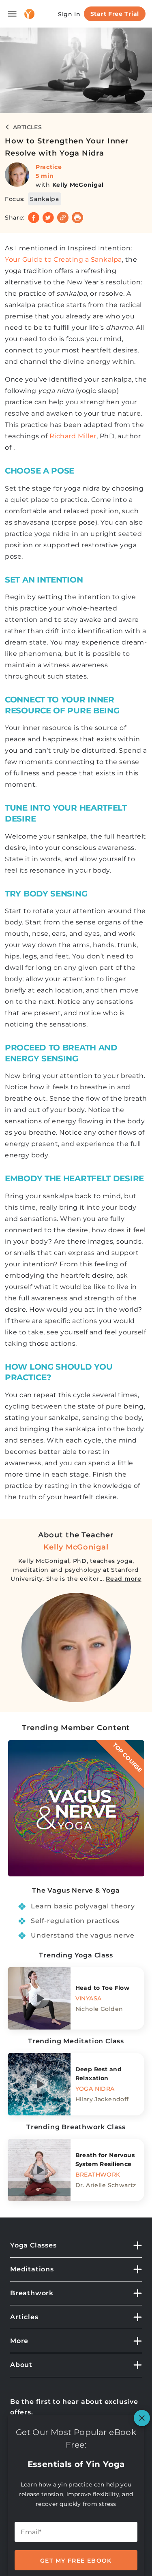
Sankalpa (45, 199)
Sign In (69, 14)
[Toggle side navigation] (12, 14)
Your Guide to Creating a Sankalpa (63, 259)
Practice (49, 167)
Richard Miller (73, 436)
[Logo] (29, 14)
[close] (142, 2418)
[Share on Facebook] (34, 218)
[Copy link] (63, 218)
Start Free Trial (115, 14)
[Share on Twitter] (48, 218)
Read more (123, 1579)
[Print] (77, 218)
